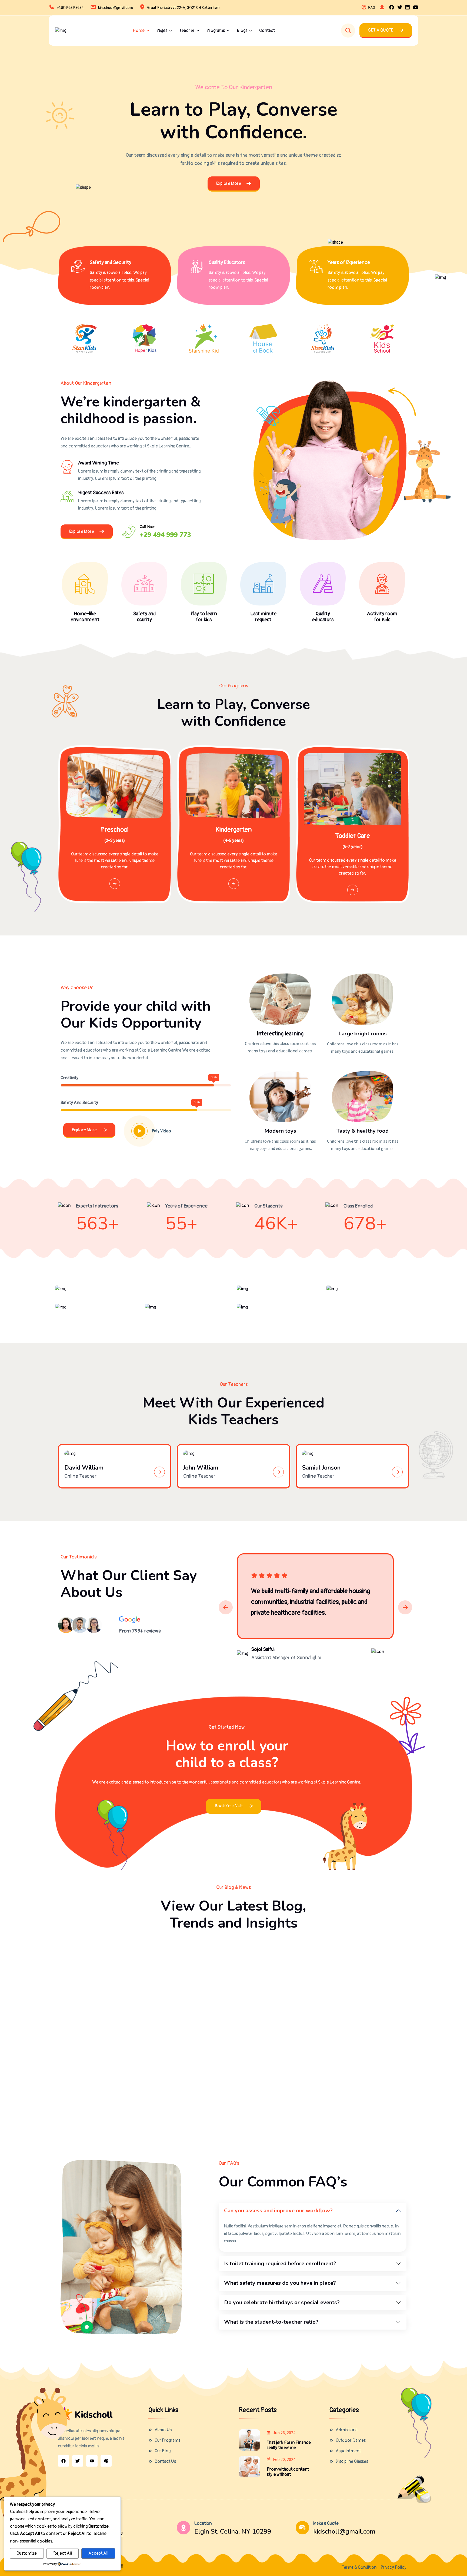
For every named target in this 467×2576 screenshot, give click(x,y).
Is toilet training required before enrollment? (280, 2264)
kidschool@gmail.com (116, 8)
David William (84, 1468)
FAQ (372, 8)
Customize (27, 2553)
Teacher (187, 31)
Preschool (115, 830)
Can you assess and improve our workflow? (278, 2211)
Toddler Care (353, 836)
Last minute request (263, 617)
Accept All (98, 2553)
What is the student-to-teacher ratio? (271, 2322)
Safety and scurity (144, 617)
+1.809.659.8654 (70, 8)
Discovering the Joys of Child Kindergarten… (345, 2083)
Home (139, 31)
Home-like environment (85, 617)
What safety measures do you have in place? (280, 2283)
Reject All (63, 2553)
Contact (267, 31)
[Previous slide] (226, 1607)
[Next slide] (405, 1607)
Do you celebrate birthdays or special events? (282, 2302)
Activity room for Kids (382, 617)
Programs (216, 31)
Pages (162, 31)
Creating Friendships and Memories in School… (232, 2083)
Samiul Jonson (321, 1468)
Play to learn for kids (204, 617)
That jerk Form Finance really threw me (289, 2445)
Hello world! (80, 1968)
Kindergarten (234, 830)
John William (201, 1468)
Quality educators (323, 617)
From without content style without (288, 2472)
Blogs (242, 31)
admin (83, 1984)
